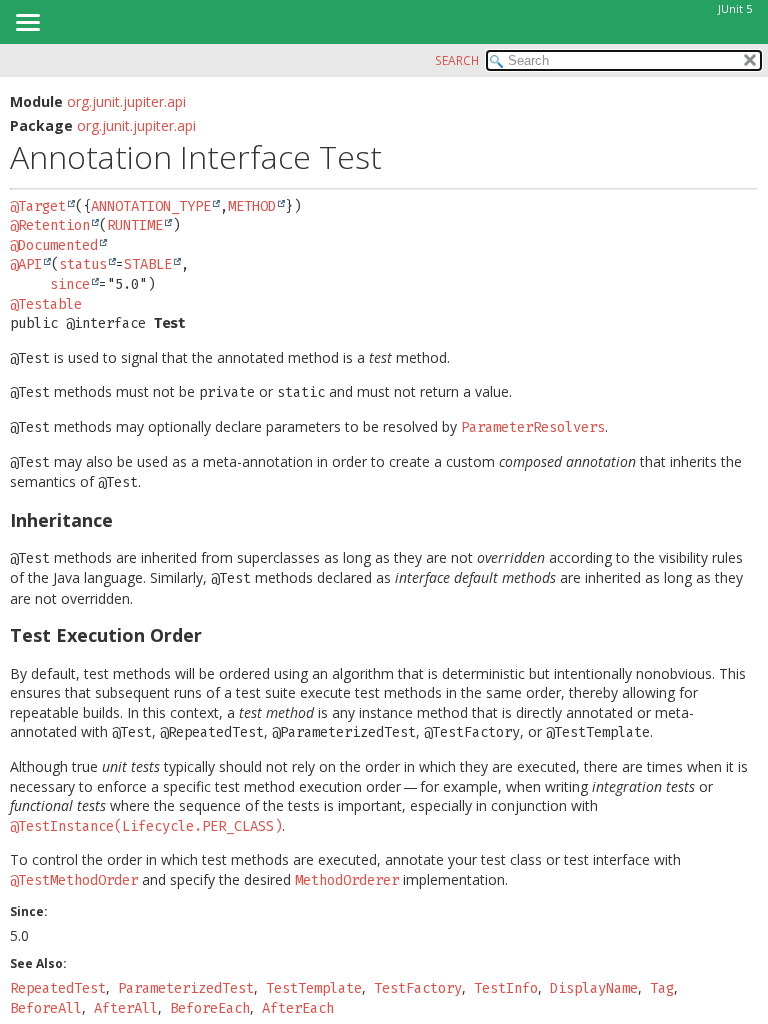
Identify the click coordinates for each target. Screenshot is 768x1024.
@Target (38, 206)
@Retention (50, 225)
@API (26, 264)
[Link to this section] (126, 520)
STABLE (148, 264)
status (83, 264)
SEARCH (457, 60)
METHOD (252, 206)
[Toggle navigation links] (27, 24)
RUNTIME (135, 225)
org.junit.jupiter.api (126, 101)
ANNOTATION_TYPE (151, 206)
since (70, 284)
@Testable (46, 304)
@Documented (54, 245)
